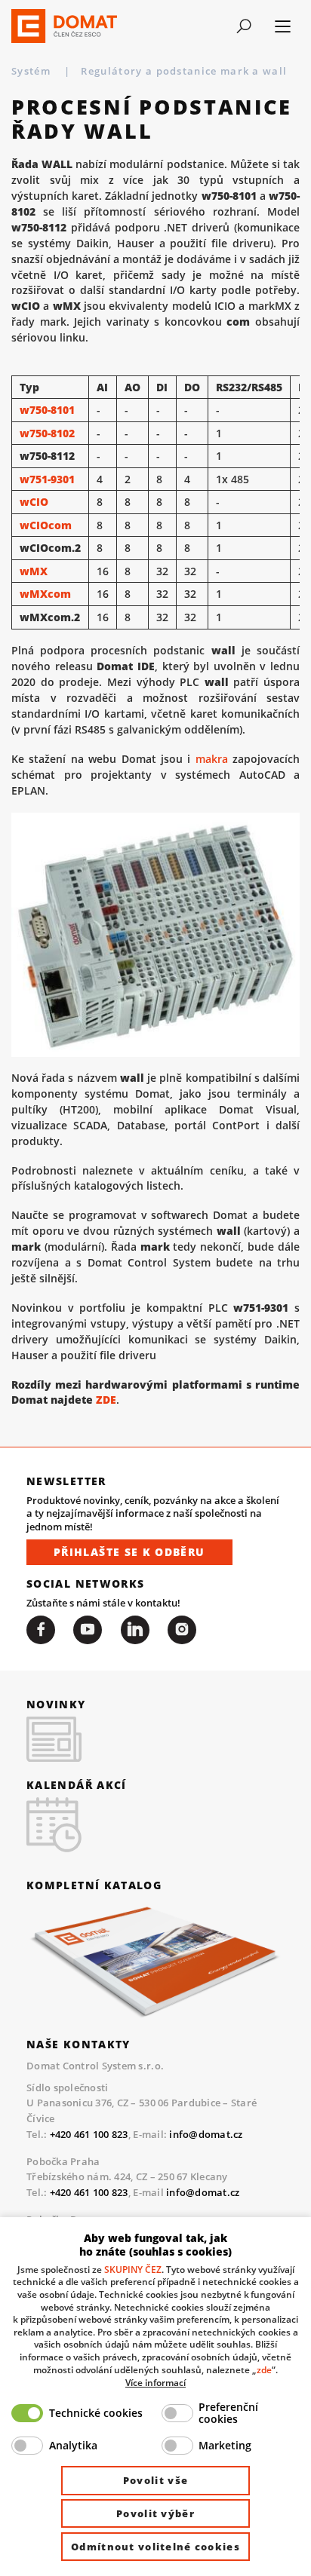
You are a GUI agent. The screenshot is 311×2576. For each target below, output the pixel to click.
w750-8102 (47, 433)
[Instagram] (182, 1630)
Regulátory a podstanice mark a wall (185, 71)
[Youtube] (88, 1630)
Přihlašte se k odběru (129, 1552)
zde (264, 2369)
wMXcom (45, 594)
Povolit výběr (155, 2513)
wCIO (34, 502)
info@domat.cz (206, 2134)
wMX (34, 571)
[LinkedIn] (135, 1630)
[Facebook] (41, 1630)
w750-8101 (47, 410)
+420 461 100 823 (89, 2134)
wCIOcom (46, 525)
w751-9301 (47, 479)
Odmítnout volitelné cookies (155, 2547)
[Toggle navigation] (243, 26)
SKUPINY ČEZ (133, 2269)
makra (212, 759)
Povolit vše (155, 2480)
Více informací (155, 2382)
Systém (32, 71)
